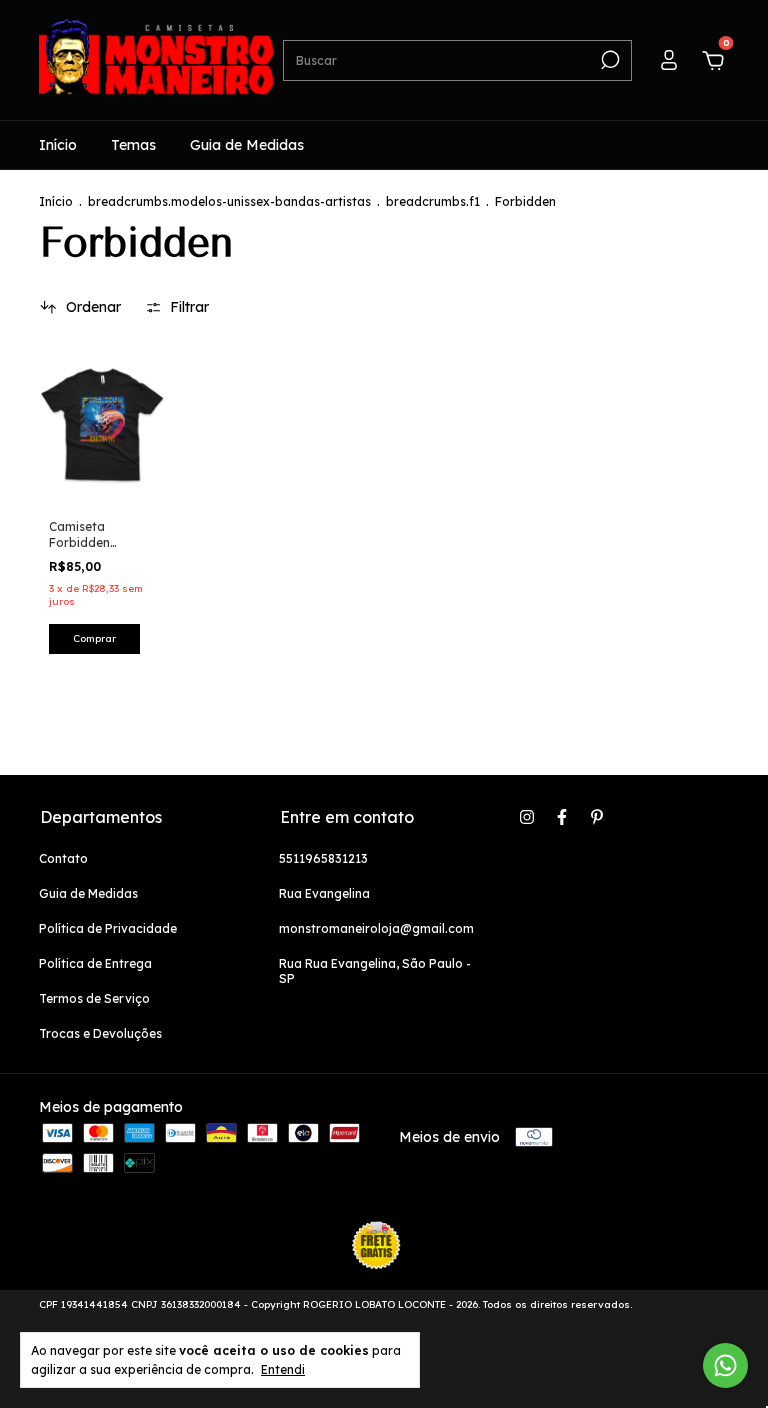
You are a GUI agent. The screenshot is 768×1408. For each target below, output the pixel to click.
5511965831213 (323, 858)
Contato (63, 858)
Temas (133, 145)
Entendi (283, 1369)
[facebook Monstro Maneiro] (562, 817)
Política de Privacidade (108, 928)
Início (58, 145)
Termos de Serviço (94, 998)
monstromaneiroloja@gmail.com (376, 928)
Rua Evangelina (324, 893)
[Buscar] (608, 60)
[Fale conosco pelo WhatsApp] (725, 1365)
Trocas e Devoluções (100, 1033)
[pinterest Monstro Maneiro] (597, 817)
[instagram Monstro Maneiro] (527, 817)
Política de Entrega (95, 963)
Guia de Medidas (247, 145)
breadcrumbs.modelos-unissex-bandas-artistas (229, 201)
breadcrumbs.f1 (433, 201)
